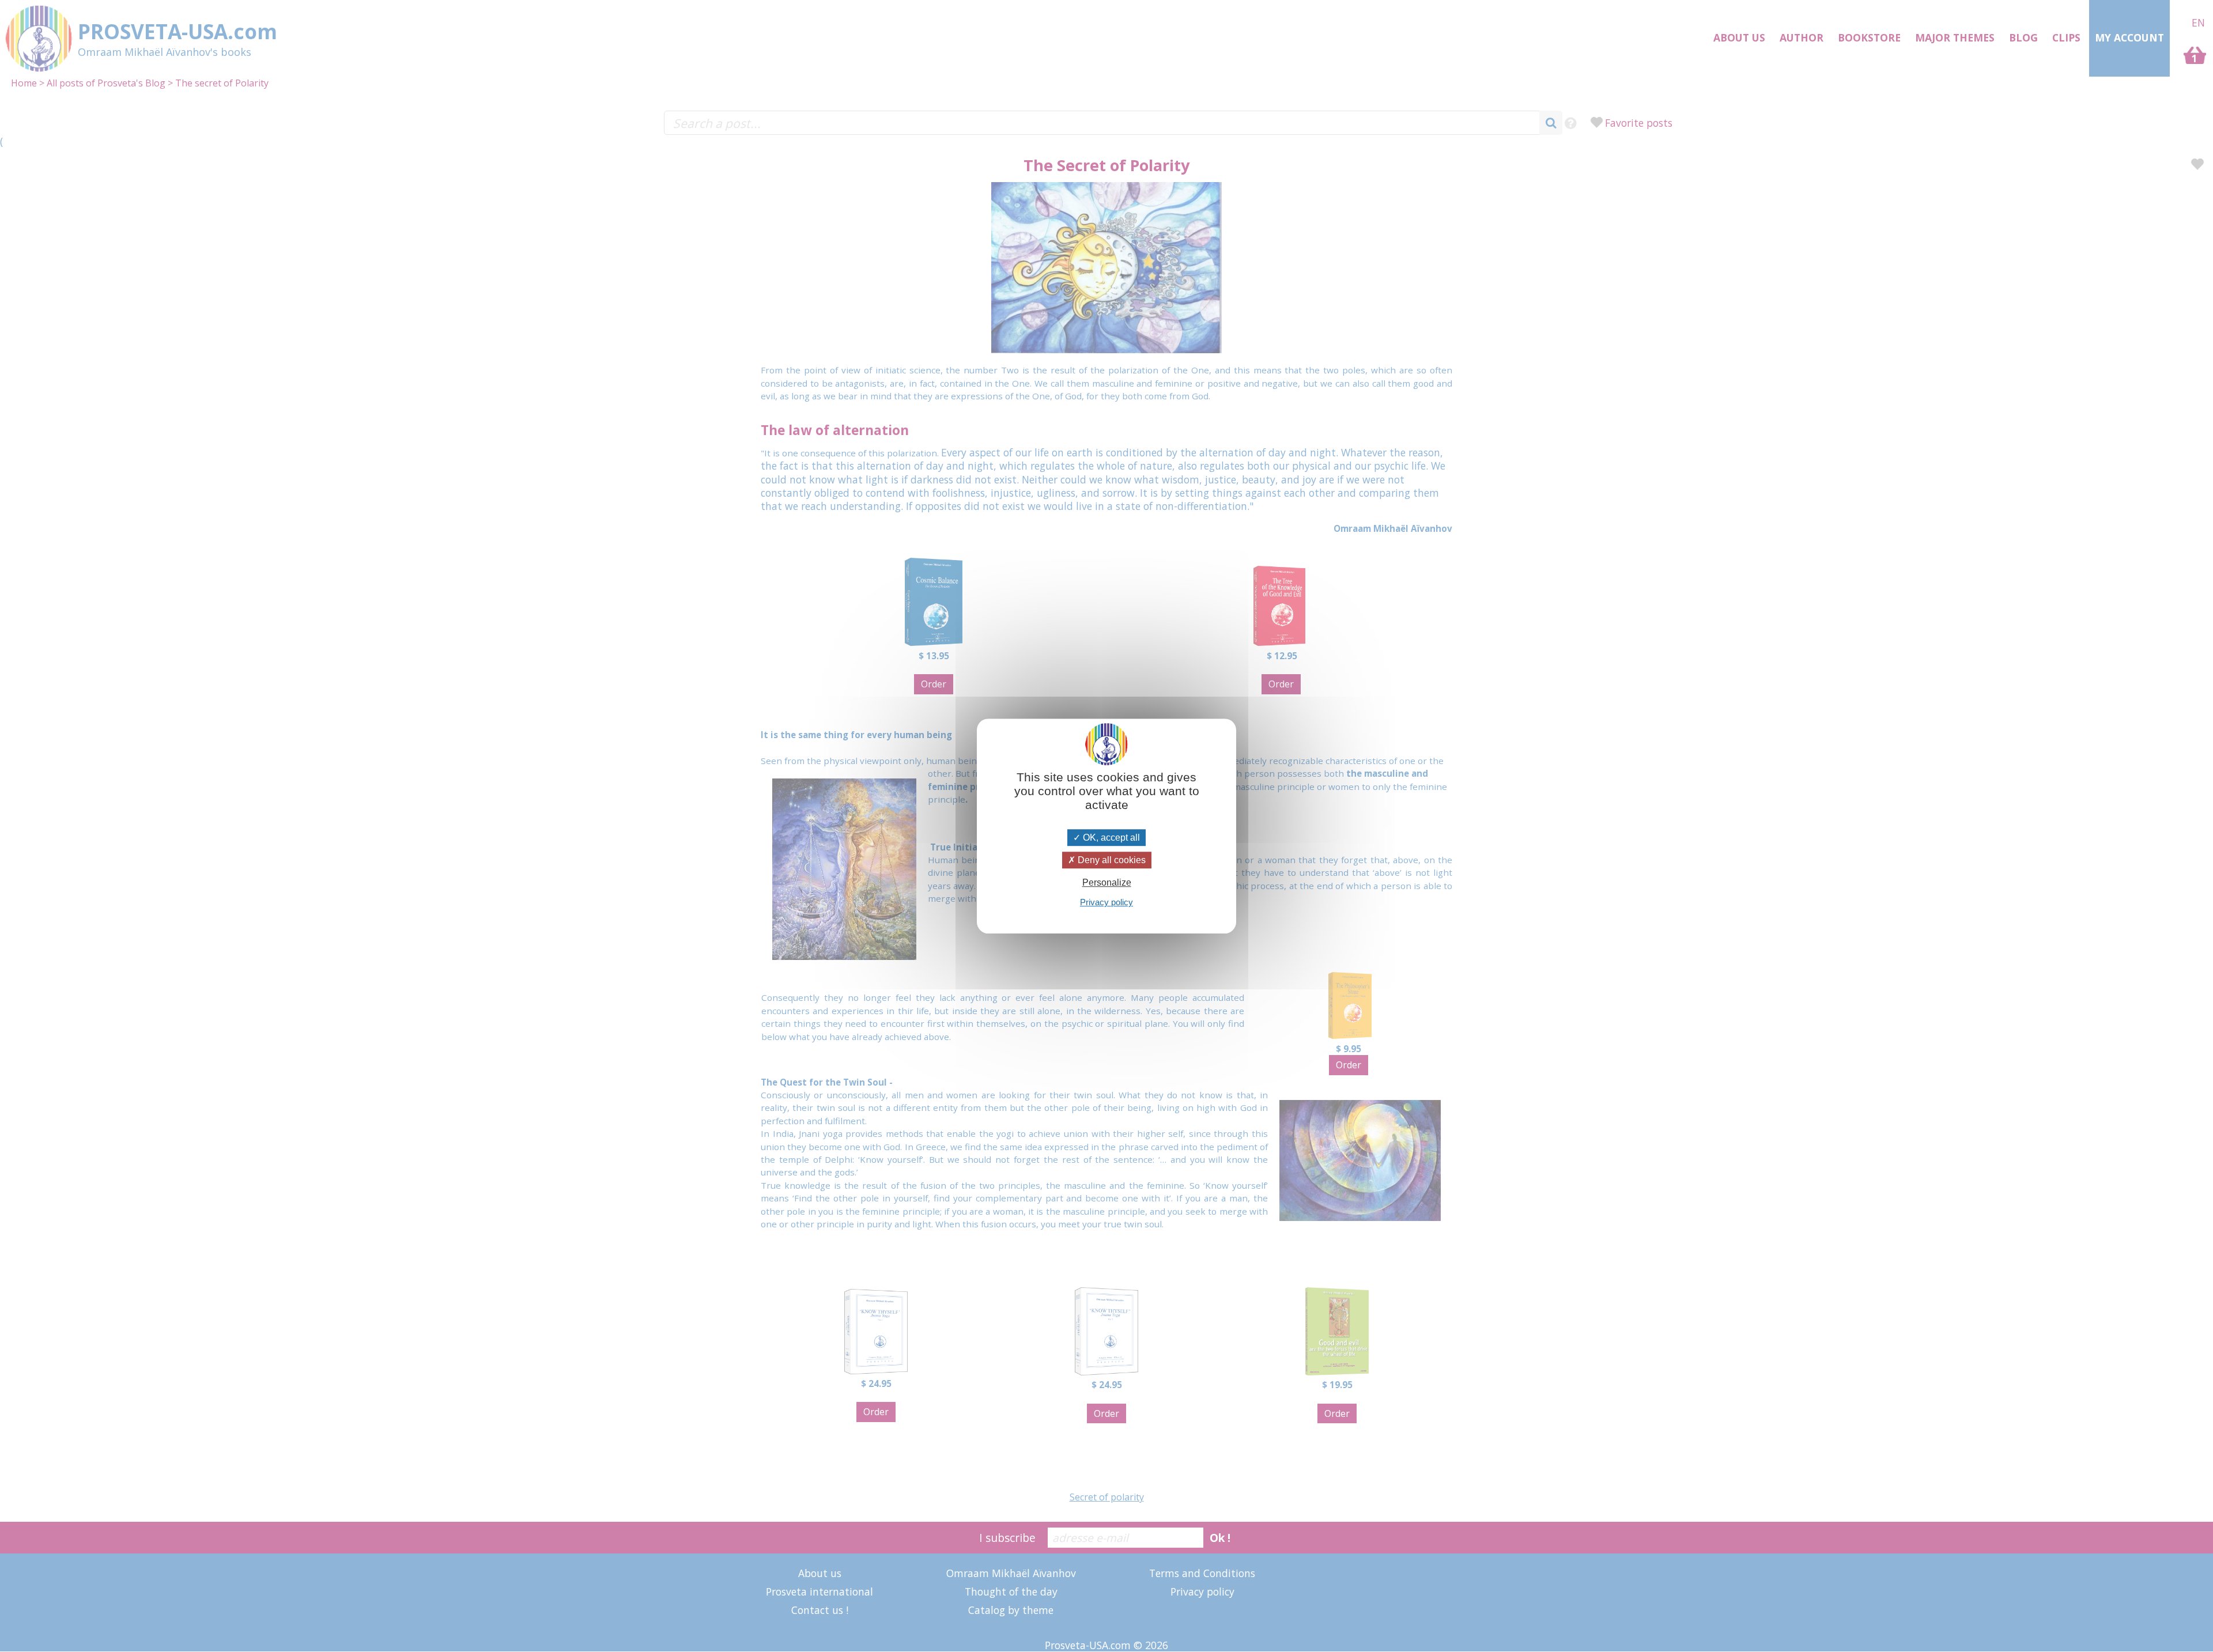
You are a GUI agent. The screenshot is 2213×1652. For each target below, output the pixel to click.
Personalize (1107, 882)
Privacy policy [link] (1106, 902)
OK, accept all (1110, 838)
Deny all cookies (1111, 860)
